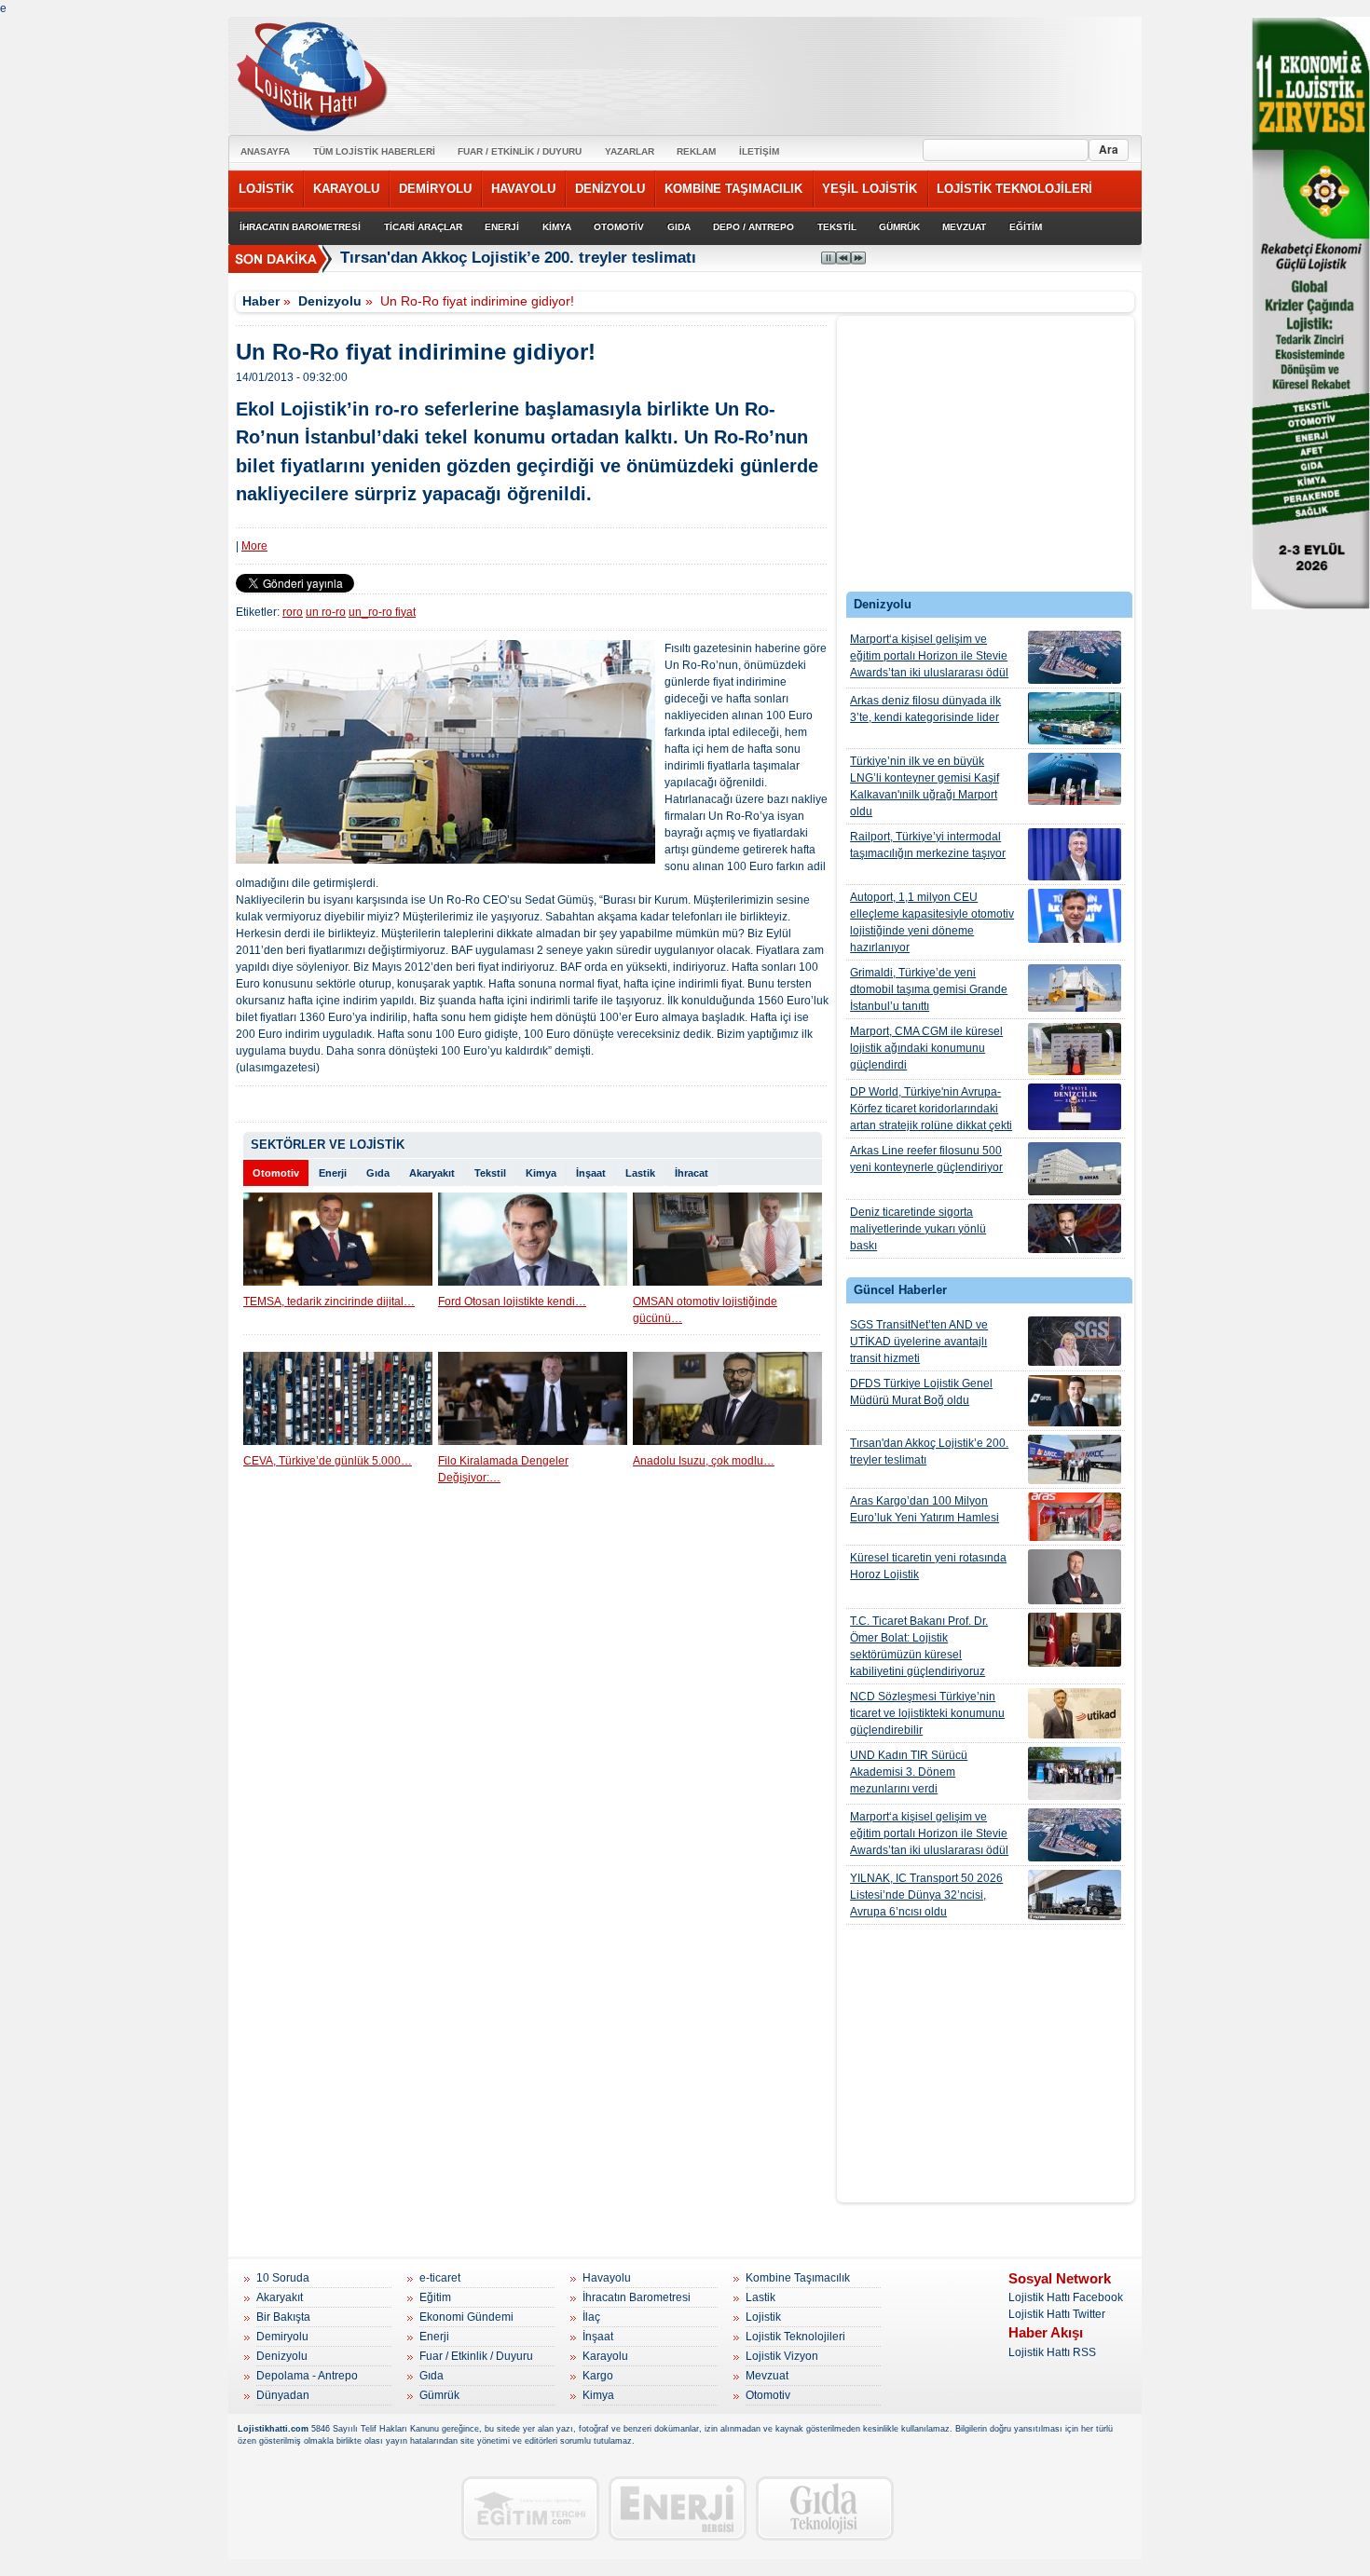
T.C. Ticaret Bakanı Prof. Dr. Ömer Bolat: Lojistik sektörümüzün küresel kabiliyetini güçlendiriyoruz (919, 1646)
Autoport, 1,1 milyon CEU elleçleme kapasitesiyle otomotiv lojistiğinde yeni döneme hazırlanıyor (932, 922)
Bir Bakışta (283, 2317)
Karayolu (605, 2356)
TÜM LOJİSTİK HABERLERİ (374, 151)
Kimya (541, 1173)
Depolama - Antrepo (307, 2376)
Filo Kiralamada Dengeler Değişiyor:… (503, 1469)
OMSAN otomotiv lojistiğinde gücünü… (705, 1310)
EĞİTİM (1026, 227)
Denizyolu (330, 301)
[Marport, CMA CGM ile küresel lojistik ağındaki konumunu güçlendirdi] (1075, 1049)
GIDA (679, 227)
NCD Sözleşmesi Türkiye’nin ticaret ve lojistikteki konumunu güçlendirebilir (927, 1713)
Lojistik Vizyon (782, 2356)
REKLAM (696, 151)
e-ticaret (440, 2278)
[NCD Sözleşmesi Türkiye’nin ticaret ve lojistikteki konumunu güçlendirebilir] (1075, 1713)
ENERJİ (502, 227)
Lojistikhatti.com (273, 2429)
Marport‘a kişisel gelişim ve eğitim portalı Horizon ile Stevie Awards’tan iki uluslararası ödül (929, 656)
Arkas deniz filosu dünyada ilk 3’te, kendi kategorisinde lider (925, 709)
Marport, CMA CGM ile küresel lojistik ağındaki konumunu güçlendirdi (926, 1048)
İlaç (591, 2317)
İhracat (692, 1173)
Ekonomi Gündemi (466, 2317)
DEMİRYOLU (435, 189)
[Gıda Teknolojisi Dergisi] (825, 2508)
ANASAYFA (265, 151)
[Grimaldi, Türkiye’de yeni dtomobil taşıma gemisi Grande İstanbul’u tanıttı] (1075, 988)
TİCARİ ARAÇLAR (423, 227)
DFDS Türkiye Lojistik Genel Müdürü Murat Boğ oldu (921, 1392)
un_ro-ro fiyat (382, 612)
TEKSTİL (837, 227)
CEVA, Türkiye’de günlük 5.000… (328, 1461)
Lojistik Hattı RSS (1052, 2352)
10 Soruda (283, 2278)
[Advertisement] (986, 458)
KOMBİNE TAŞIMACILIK (733, 189)
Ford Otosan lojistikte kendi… (512, 1302)
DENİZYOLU (610, 189)
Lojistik (763, 2317)
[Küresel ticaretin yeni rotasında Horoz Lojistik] (1075, 1577)
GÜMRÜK (899, 227)
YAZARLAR (630, 151)
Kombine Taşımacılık (798, 2278)
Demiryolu (282, 2337)
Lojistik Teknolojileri (795, 2337)
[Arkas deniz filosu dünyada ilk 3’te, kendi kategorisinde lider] (1075, 718)
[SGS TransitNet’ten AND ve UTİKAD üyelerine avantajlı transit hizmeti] (1075, 1341)
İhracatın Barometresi (637, 2297)
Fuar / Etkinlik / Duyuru (476, 2356)
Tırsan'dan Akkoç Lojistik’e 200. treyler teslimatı (929, 1452)
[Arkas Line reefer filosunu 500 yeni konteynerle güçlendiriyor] (1075, 1169)
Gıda (378, 1173)
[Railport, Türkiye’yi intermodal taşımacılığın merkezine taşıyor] (1075, 854)
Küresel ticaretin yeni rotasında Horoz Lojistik (928, 1566)
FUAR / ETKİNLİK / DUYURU (520, 151)
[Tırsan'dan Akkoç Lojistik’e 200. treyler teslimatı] (1075, 1459)
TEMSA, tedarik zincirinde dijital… (329, 1302)
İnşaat (591, 1173)
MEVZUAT (964, 227)
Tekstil (490, 1173)
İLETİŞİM (759, 151)
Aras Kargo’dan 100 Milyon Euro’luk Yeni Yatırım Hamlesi (925, 1509)
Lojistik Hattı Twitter (1057, 2314)
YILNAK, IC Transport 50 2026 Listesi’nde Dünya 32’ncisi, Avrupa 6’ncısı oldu (926, 1895)
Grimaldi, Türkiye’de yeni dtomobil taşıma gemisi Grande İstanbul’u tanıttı (929, 989)
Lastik (640, 1173)
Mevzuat (767, 2376)
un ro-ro (326, 612)
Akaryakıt (432, 1173)
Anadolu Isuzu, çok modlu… (704, 1461)
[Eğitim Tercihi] (530, 2508)
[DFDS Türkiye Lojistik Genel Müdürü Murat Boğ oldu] (1075, 1401)
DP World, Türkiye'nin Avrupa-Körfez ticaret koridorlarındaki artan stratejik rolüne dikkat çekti (931, 1109)
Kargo (598, 2376)
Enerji (333, 1173)
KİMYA (557, 227)
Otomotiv (276, 1173)
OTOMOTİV (619, 227)
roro (293, 612)
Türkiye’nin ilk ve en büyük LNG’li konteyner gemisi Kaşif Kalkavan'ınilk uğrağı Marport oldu (925, 786)
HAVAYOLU (523, 189)
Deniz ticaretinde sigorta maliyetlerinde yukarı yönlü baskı (918, 1229)
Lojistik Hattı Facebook (1066, 2297)
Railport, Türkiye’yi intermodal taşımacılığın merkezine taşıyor (928, 845)
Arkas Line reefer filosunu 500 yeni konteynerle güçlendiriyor (926, 1159)
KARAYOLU (346, 189)
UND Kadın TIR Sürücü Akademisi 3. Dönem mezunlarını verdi (909, 1772)
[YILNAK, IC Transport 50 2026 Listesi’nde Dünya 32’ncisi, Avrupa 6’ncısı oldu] (1075, 1895)
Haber (261, 301)
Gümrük (439, 2395)
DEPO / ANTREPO (753, 227)
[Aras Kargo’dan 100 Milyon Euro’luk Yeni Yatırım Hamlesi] (1075, 1517)
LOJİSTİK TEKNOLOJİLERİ (1014, 189)
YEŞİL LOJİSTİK (870, 189)
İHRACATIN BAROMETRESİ (300, 227)
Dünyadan (283, 2395)
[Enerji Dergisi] (678, 2508)
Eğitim (435, 2297)
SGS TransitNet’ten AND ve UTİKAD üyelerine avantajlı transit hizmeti (919, 1342)
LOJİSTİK (266, 189)
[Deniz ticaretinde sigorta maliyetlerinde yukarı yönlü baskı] (1075, 1228)
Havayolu (607, 2278)
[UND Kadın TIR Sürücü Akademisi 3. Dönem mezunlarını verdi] (1075, 1773)
